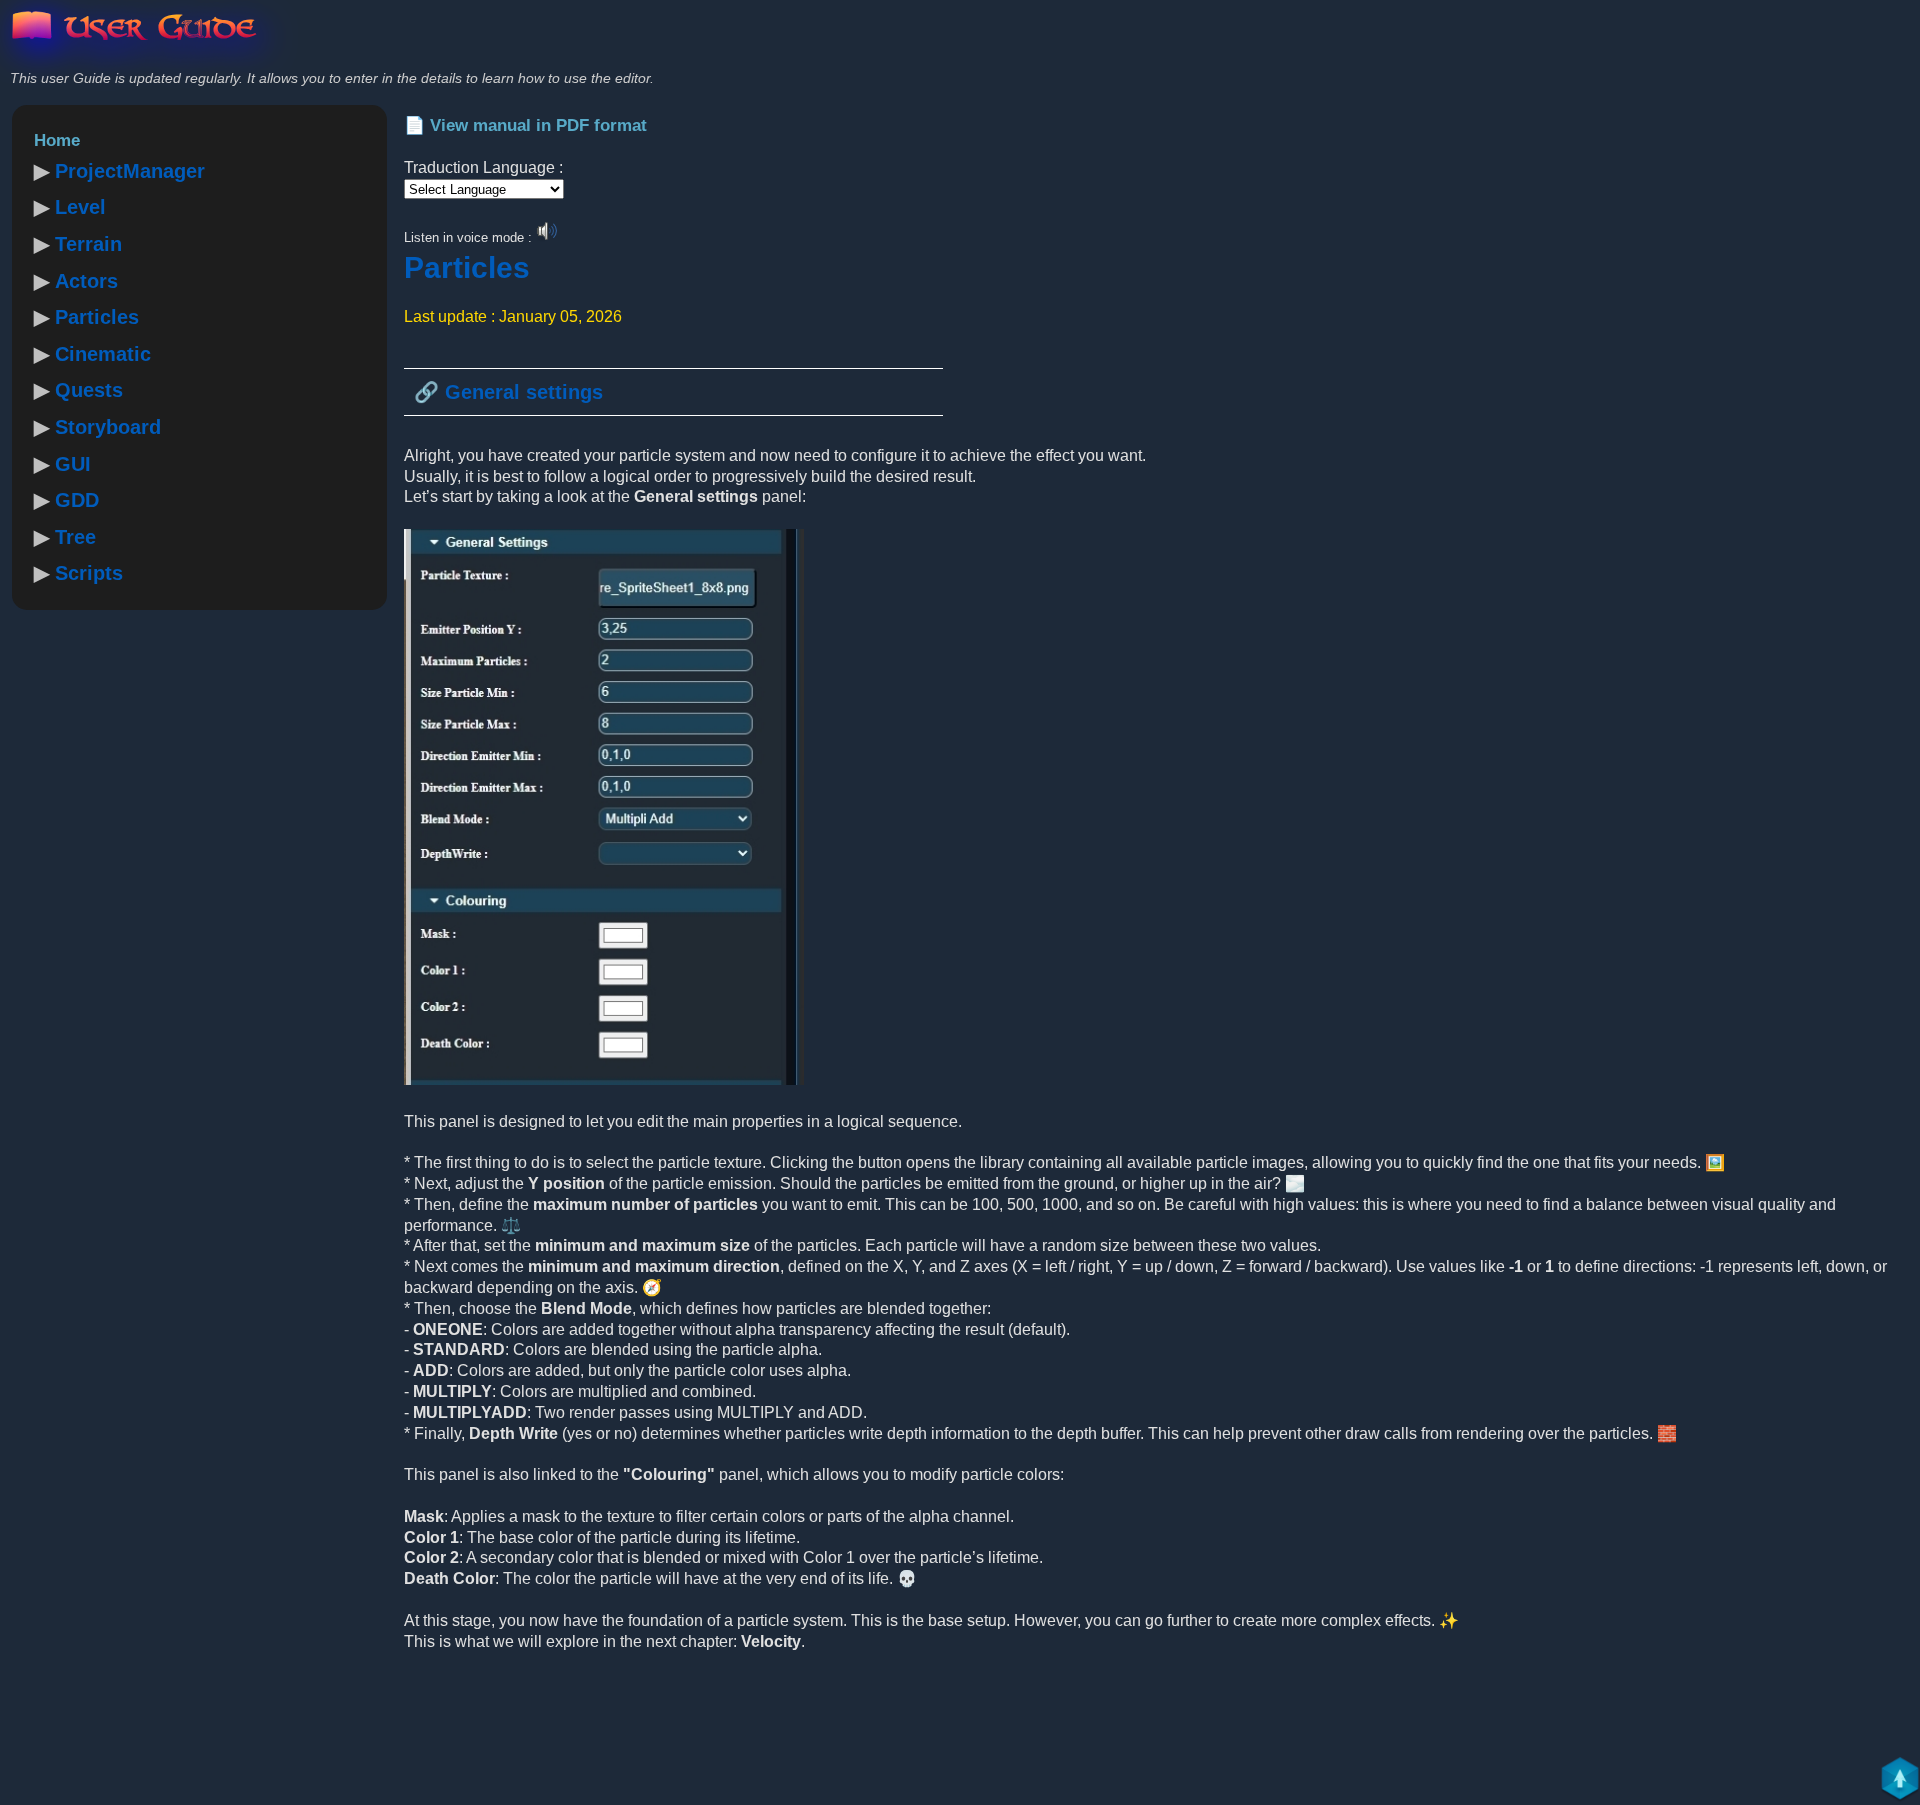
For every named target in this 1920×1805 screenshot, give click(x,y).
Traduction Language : (483, 167)
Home (57, 140)
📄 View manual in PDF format (525, 125)
